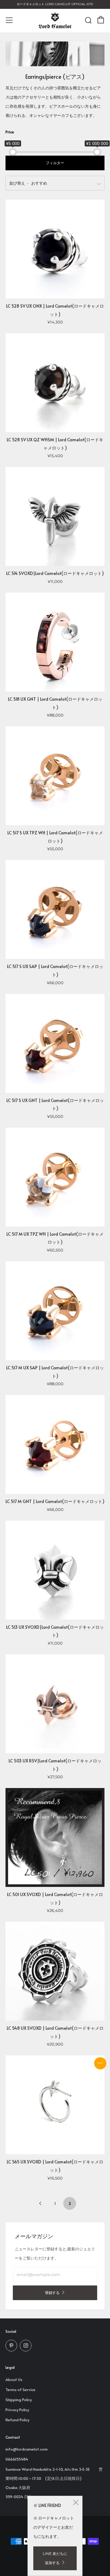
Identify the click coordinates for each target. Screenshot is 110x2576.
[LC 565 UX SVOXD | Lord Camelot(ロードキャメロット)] (55, 2105)
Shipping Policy (19, 2400)
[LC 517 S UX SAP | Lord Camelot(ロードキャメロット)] (55, 909)
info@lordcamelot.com (27, 2449)
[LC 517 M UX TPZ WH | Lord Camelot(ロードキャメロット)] (55, 1177)
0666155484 (17, 2459)
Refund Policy (17, 2420)
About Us (14, 2379)
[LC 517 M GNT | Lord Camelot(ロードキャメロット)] (55, 1444)
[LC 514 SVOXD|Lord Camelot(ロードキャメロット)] (55, 516)
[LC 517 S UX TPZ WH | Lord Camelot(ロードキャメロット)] (55, 776)
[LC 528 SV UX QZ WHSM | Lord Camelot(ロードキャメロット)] (55, 383)
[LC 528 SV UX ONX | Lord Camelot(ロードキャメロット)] (55, 249)
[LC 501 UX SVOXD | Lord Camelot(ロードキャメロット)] (55, 1837)
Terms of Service (20, 2390)
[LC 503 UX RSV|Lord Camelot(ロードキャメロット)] (55, 1704)
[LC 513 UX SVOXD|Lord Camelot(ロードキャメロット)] (55, 1570)
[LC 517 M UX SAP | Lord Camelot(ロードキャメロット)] (55, 1311)
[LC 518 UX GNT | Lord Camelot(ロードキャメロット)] (55, 642)
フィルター (55, 163)
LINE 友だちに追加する (55, 2558)
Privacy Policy (17, 2410)
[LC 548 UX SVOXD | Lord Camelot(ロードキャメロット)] (55, 1971)
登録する (52, 2293)
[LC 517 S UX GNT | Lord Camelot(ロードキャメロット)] (55, 1043)
